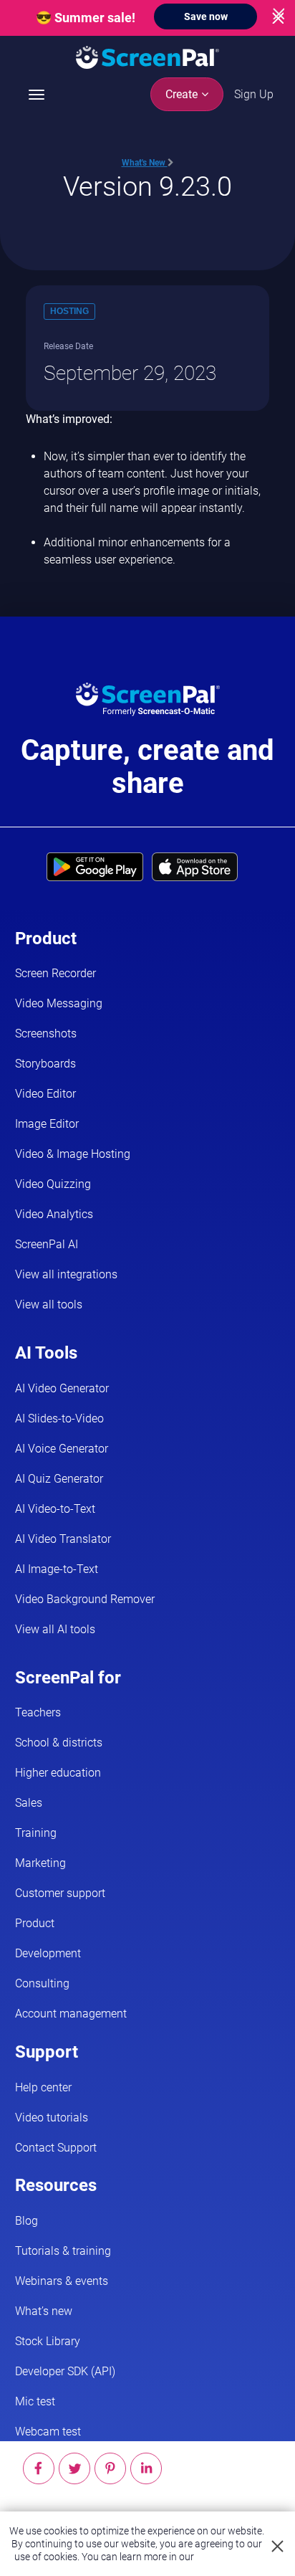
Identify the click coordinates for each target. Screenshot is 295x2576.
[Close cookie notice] (278, 2547)
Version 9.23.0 (147, 186)
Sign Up (254, 94)
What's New (145, 163)
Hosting (69, 311)
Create (183, 94)
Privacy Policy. (228, 2557)
